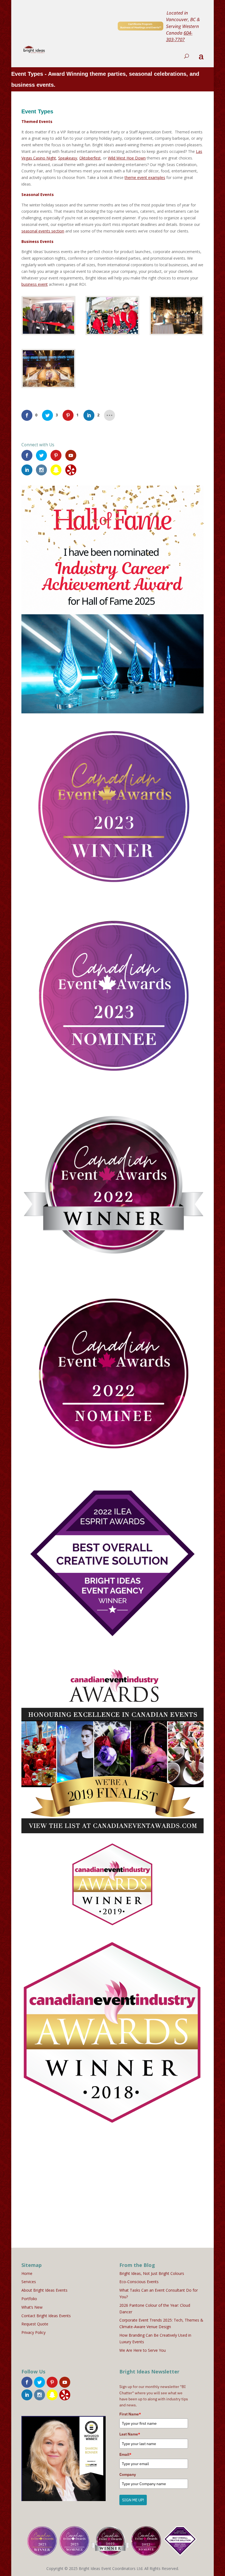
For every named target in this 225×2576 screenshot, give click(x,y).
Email (125, 2454)
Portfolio (29, 2299)
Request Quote (35, 2324)
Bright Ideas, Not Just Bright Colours (152, 2273)
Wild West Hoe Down (127, 158)
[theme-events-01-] (112, 334)
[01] (48, 387)
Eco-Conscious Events (139, 2282)
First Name (130, 2414)
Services (29, 2282)
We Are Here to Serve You (143, 2350)
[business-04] (48, 334)
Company (128, 2474)
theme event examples (145, 177)
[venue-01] (177, 334)
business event (35, 284)
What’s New (32, 2307)
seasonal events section (43, 231)
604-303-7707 (179, 36)
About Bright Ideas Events (44, 2290)
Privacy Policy (33, 2332)
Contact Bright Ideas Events (46, 2316)
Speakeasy (68, 158)
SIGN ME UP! (133, 2500)
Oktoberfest (90, 158)
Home (27, 2273)
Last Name (130, 2434)
